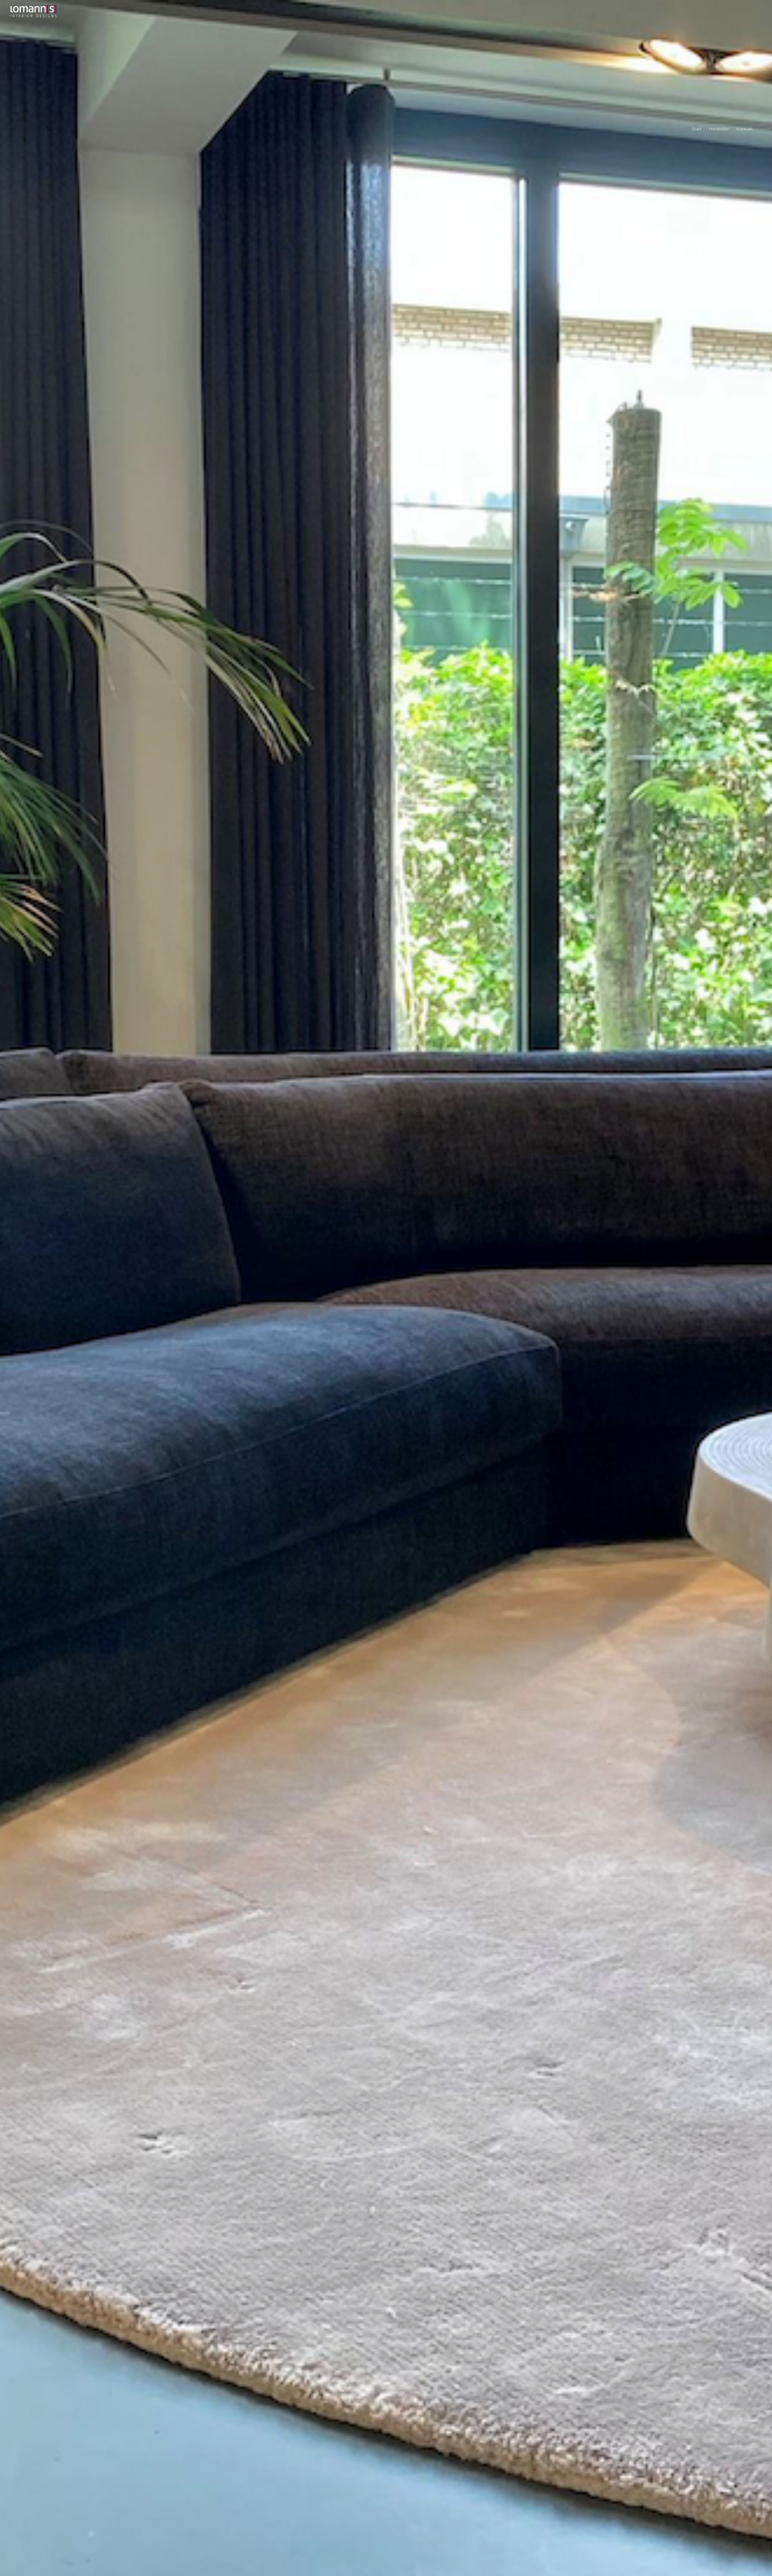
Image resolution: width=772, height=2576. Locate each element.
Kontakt (744, 129)
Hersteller (719, 129)
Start (697, 129)
